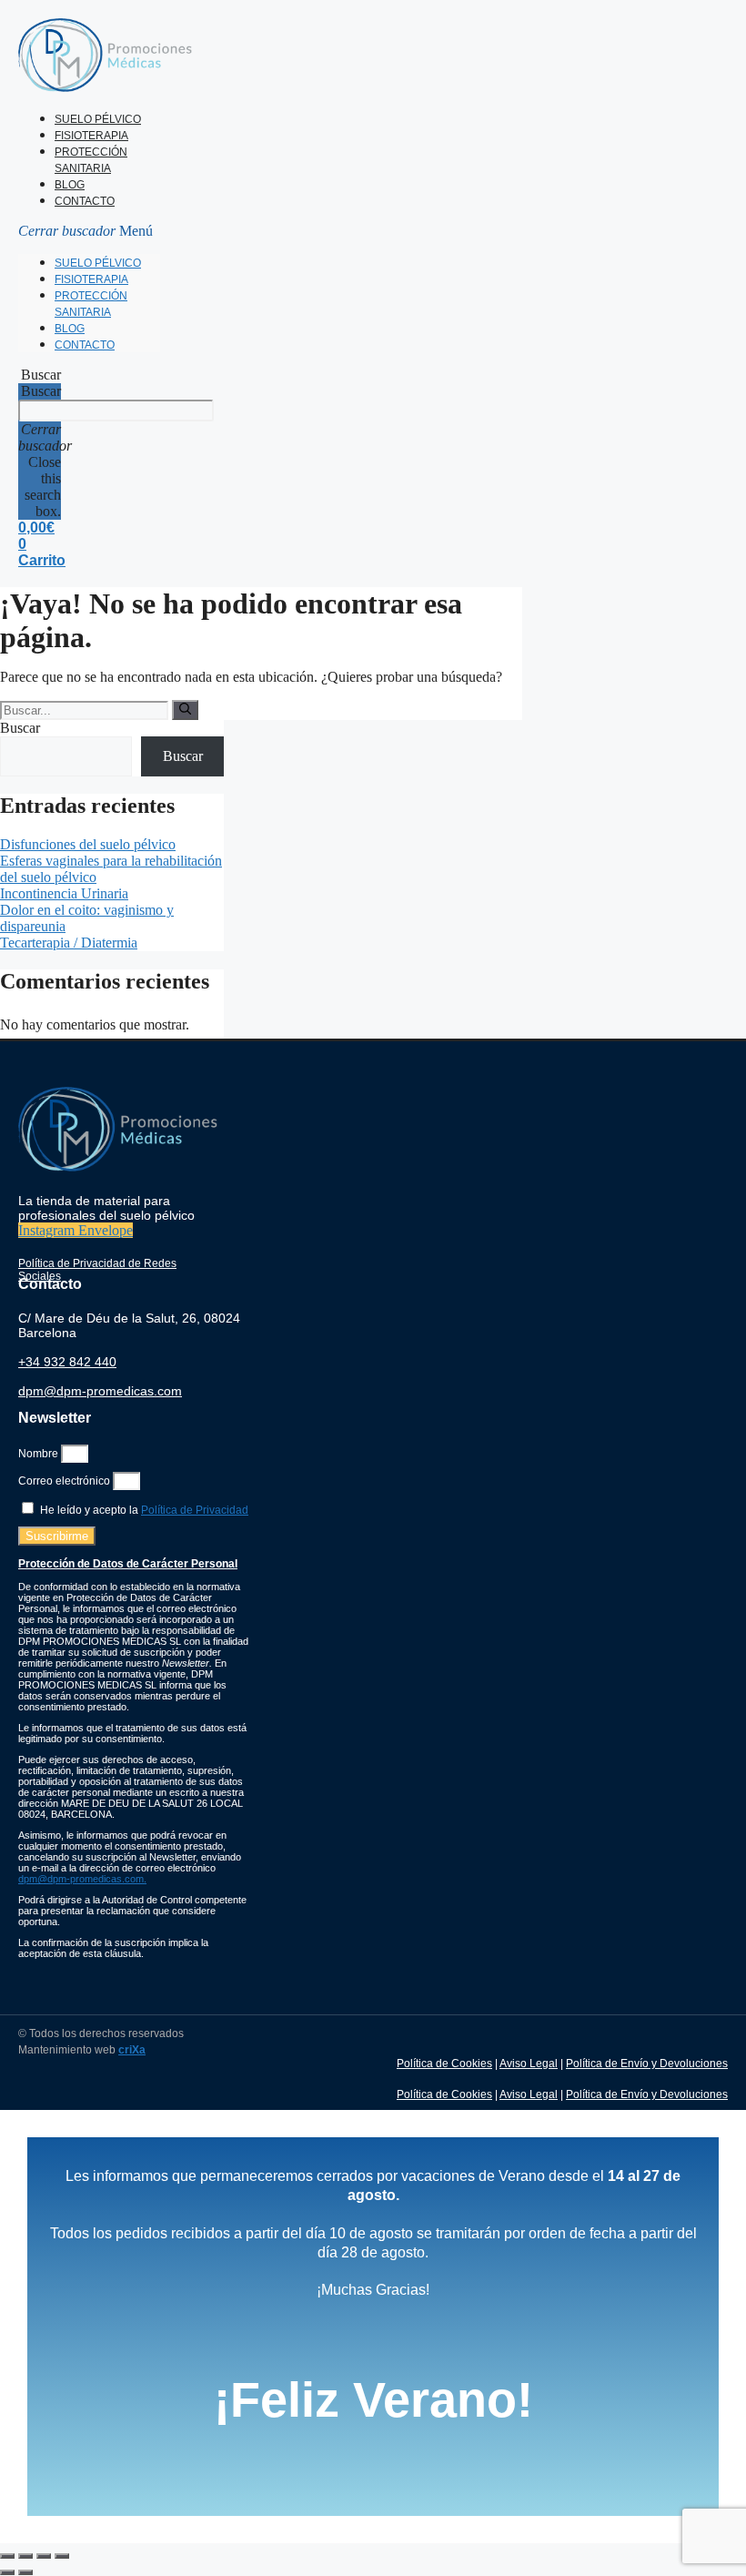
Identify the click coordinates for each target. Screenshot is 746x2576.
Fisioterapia (91, 136)
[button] (89, 231)
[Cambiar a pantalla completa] (25, 2556)
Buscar (41, 391)
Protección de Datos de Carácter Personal (128, 1564)
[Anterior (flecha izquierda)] (7, 2572)
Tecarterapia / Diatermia (69, 943)
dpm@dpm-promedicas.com (100, 1391)
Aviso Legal (529, 2064)
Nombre (40, 1454)
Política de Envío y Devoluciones (647, 2064)
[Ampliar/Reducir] (7, 2556)
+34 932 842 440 (67, 1362)
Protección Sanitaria (91, 160)
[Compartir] (44, 2556)
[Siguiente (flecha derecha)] (25, 2572)
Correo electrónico (66, 1481)
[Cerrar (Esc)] (62, 2556)
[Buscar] (185, 710)
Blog (70, 185)
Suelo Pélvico (98, 119)
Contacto (85, 201)
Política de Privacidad (195, 1510)
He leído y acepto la (144, 1510)
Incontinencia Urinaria (64, 893)
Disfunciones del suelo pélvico (88, 844)
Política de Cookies (444, 2064)
